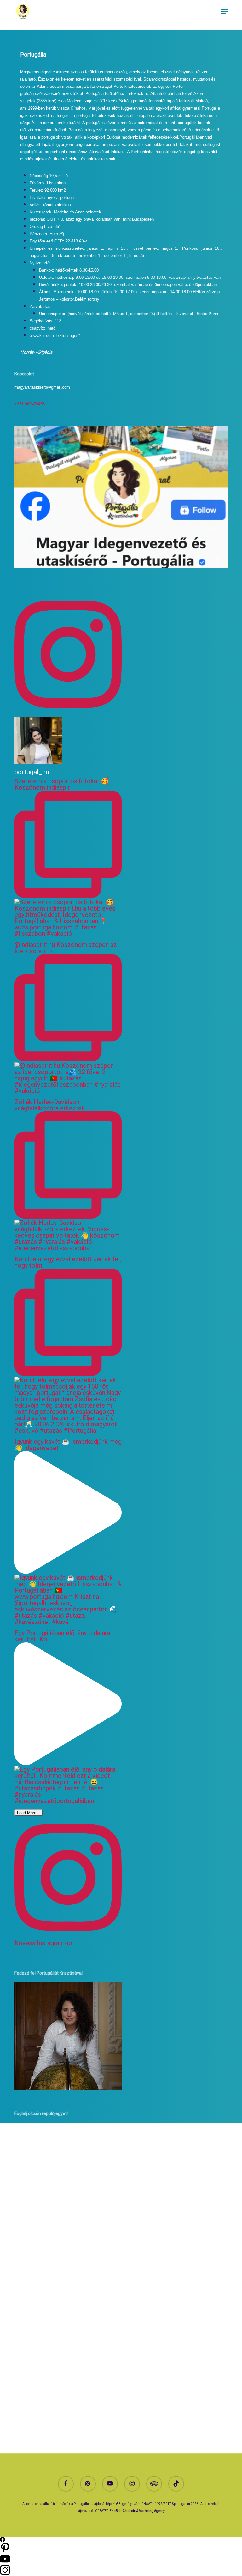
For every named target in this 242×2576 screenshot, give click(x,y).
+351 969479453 (30, 404)
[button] (224, 12)
